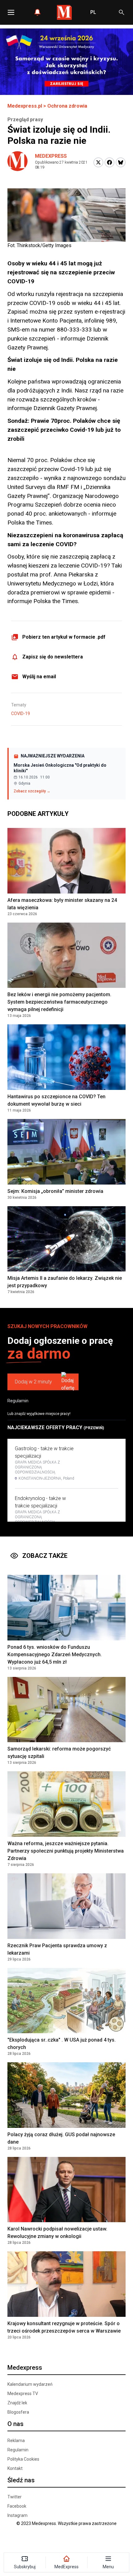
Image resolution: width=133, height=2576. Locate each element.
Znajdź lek (17, 2403)
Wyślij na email (39, 677)
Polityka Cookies (23, 2459)
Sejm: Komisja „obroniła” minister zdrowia (55, 1191)
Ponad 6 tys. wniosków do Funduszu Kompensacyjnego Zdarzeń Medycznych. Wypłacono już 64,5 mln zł (55, 1654)
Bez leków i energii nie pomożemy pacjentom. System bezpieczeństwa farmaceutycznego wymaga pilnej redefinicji (59, 1002)
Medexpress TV (23, 2394)
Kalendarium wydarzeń (30, 2384)
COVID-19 (21, 714)
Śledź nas (21, 2480)
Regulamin (18, 1401)
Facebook (17, 2506)
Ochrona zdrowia (67, 106)
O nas (15, 2424)
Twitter (15, 2497)
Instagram (17, 2515)
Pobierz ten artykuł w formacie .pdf (64, 637)
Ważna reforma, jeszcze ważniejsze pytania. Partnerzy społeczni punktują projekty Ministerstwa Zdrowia (66, 1851)
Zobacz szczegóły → (32, 791)
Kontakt (15, 2468)
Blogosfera (18, 2412)
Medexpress (51, 156)
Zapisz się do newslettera (53, 657)
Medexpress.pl (25, 106)
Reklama (16, 2441)
